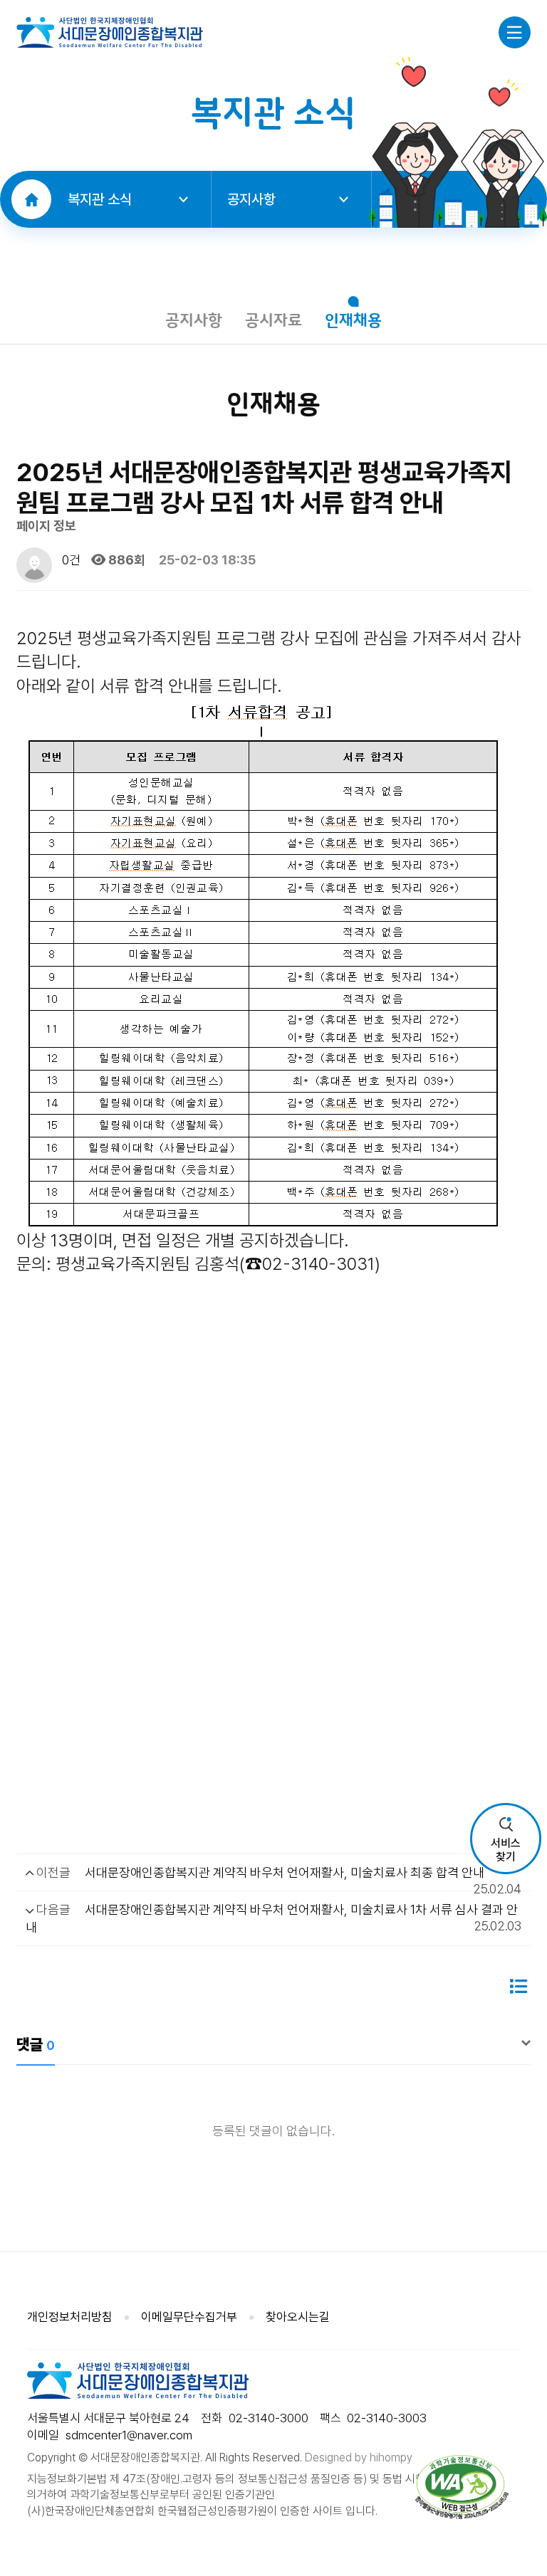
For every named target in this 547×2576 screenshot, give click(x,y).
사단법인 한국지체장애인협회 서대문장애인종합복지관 (110, 32)
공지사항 (251, 199)
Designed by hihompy (359, 2457)
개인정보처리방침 (70, 2317)
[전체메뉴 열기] (515, 32)
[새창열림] (462, 2487)
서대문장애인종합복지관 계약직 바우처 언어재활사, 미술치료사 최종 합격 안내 (285, 1872)
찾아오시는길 (298, 2317)
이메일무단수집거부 (189, 2317)
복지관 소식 (100, 199)
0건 (70, 560)
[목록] (518, 1987)
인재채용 (353, 321)
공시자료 (273, 321)
